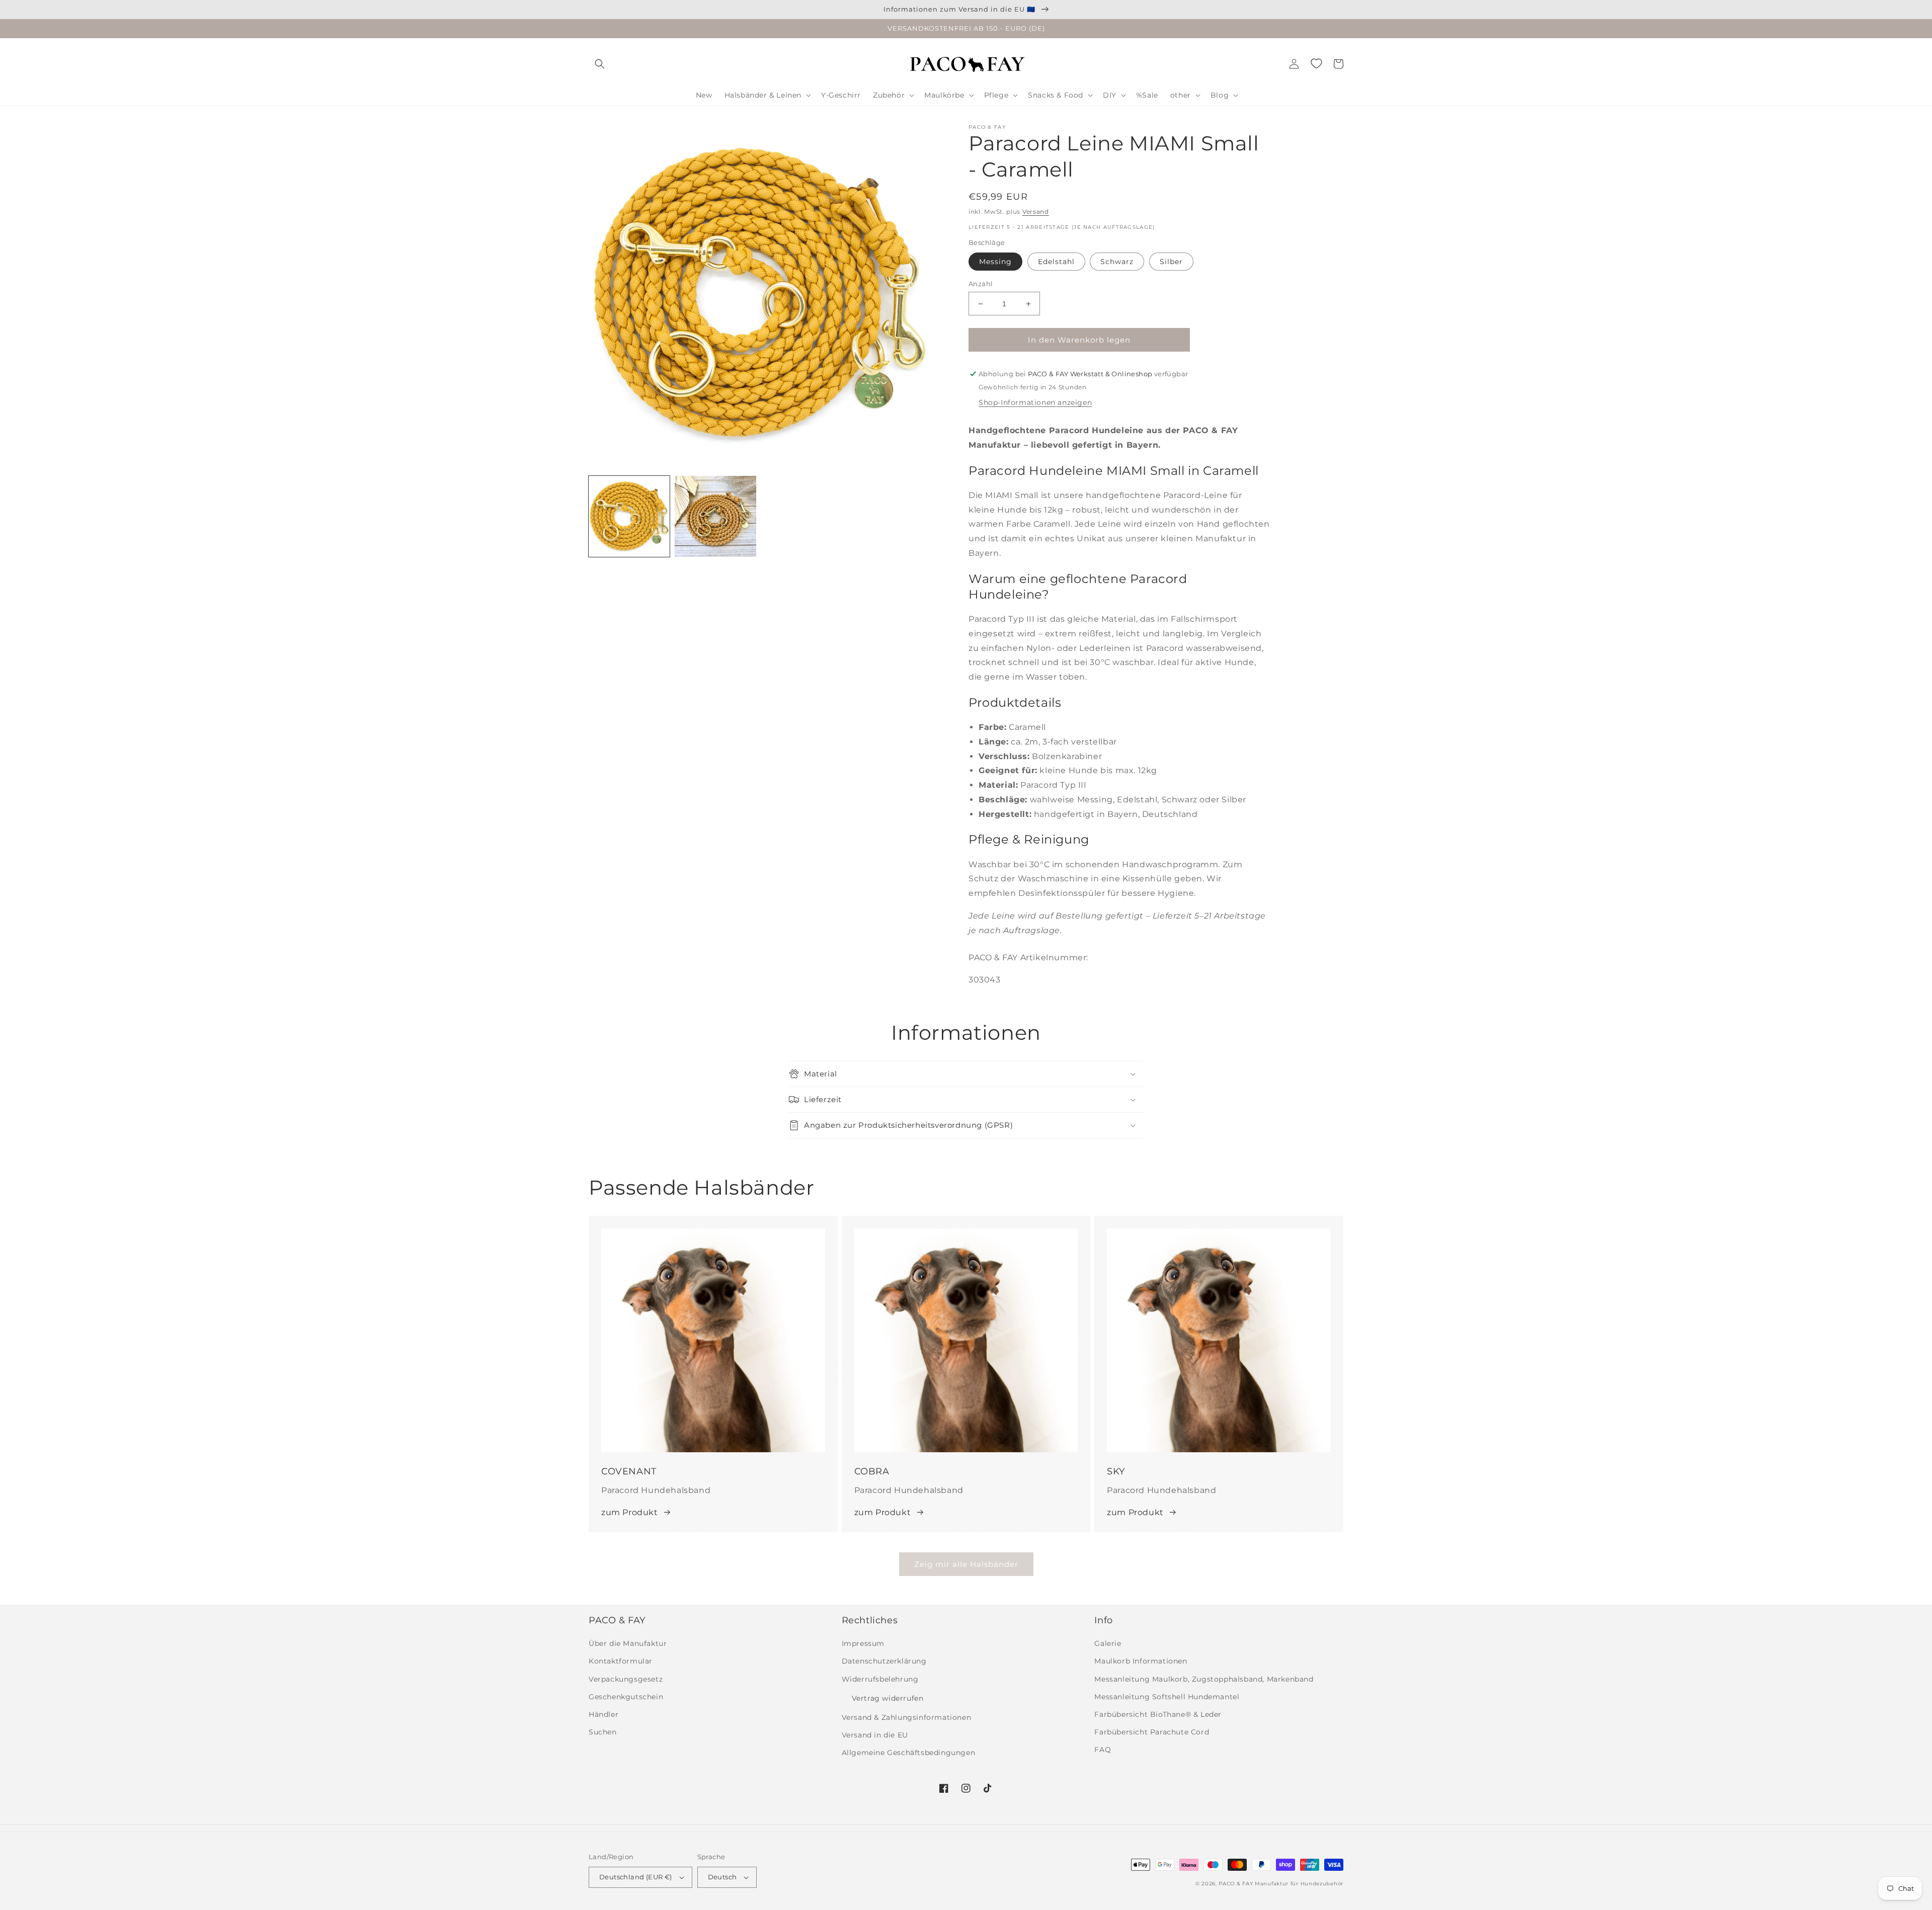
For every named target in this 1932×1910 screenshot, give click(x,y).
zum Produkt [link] (630, 1512)
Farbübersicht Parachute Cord (1152, 1732)
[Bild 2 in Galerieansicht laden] (715, 516)
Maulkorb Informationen (1141, 1661)
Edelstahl (1056, 262)
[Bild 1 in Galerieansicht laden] (629, 516)
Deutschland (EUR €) (636, 1877)
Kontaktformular (621, 1661)
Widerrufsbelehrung (880, 1679)
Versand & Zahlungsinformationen (907, 1717)
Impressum (863, 1643)
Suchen (603, 1732)
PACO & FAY (1236, 1884)
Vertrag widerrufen (888, 1698)
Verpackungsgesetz (626, 1679)
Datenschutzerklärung (884, 1661)
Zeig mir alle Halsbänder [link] (966, 1564)
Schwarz (1117, 262)
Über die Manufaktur (628, 1643)
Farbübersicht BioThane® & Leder (1158, 1714)
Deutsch (722, 1877)
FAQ (1103, 1750)
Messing (995, 262)
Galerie (1108, 1643)
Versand (1036, 212)
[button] (600, 64)
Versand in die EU (875, 1735)
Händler (603, 1714)
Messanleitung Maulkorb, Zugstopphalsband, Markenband (1204, 1679)
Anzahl (981, 284)
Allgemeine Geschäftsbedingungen (909, 1753)
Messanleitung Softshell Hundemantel (1167, 1697)
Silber (1171, 262)
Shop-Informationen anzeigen (1035, 402)
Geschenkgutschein (626, 1697)
